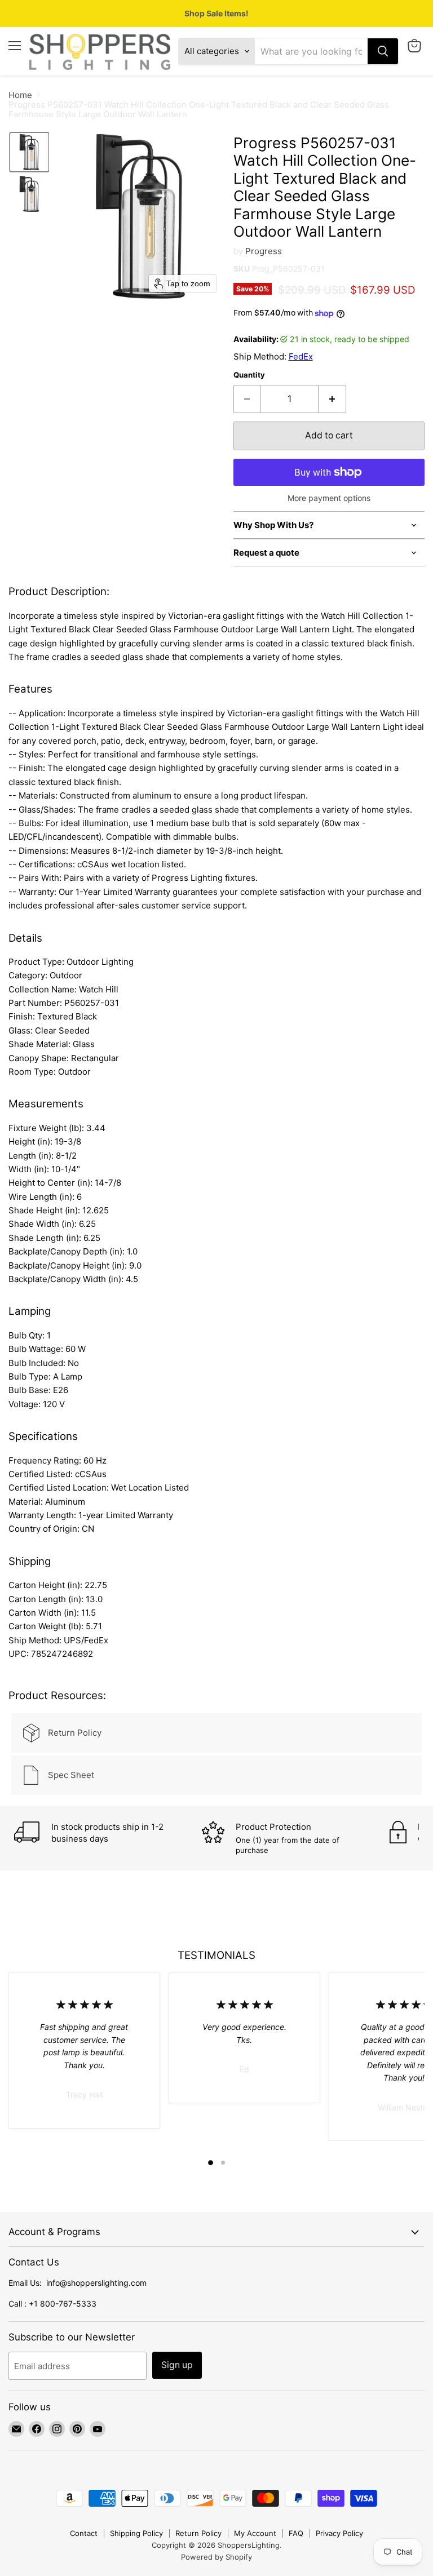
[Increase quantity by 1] (332, 399)
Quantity (249, 375)
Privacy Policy (339, 2533)
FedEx (301, 356)
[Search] (383, 51)
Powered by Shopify (216, 2557)
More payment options (329, 498)
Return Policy (198, 2533)
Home (20, 95)
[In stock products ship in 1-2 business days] (108, 1834)
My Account (255, 2533)
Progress (264, 251)
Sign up (177, 2365)
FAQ (296, 2533)
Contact (84, 2533)
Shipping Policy (136, 2533)
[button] (29, 152)
